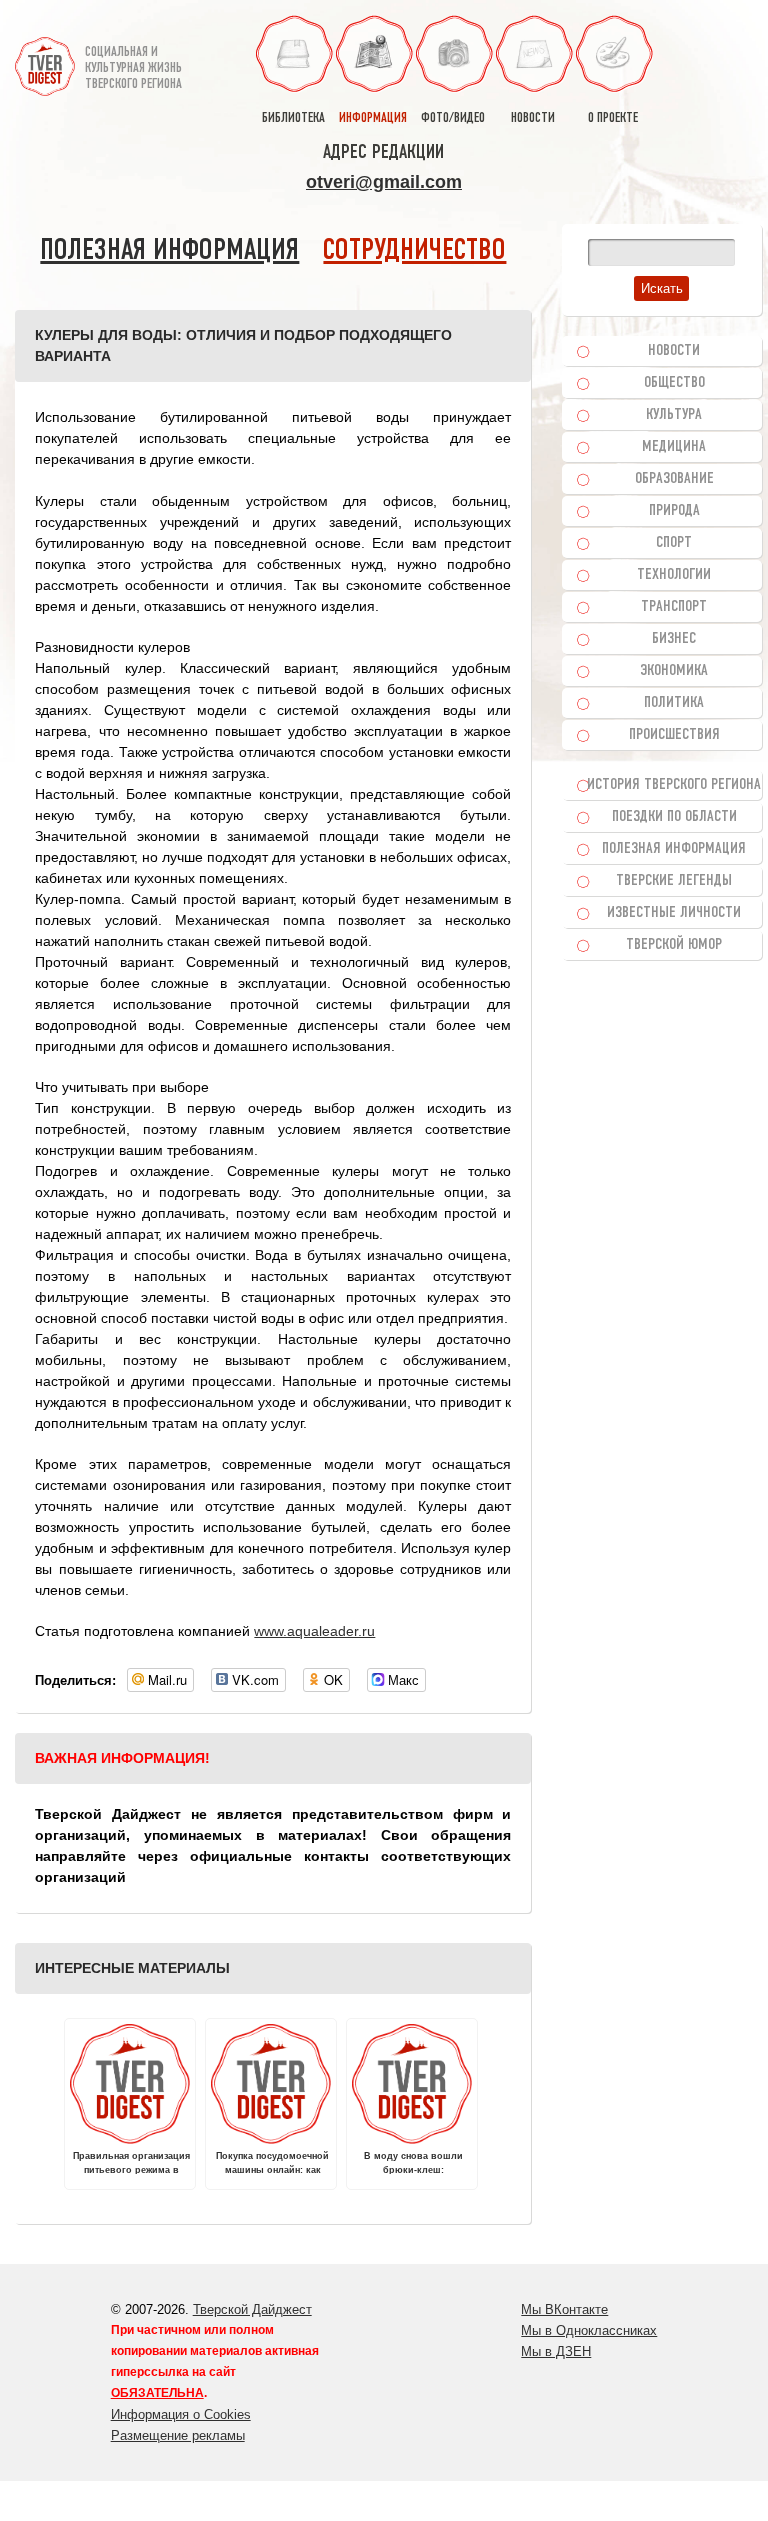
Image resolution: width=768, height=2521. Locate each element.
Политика (674, 703)
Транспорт (674, 607)
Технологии (674, 575)
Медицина (674, 447)
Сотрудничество (414, 251)
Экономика (674, 671)
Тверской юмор (674, 945)
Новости (674, 351)
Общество (674, 383)
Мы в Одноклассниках (589, 2330)
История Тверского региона (674, 785)
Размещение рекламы (178, 2435)
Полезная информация (169, 251)
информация (373, 118)
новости (533, 118)
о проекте (613, 118)
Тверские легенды (674, 881)
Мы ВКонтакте (564, 2309)
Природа (674, 511)
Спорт (674, 543)
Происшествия (674, 735)
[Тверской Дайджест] (45, 58)
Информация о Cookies (181, 2414)
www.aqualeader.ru (314, 1631)
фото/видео (453, 118)
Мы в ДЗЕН (556, 2351)
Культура (674, 415)
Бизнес (674, 639)
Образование (674, 479)
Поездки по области (674, 817)
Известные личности (674, 913)
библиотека (293, 118)
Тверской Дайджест (252, 2309)
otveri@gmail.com (384, 182)
